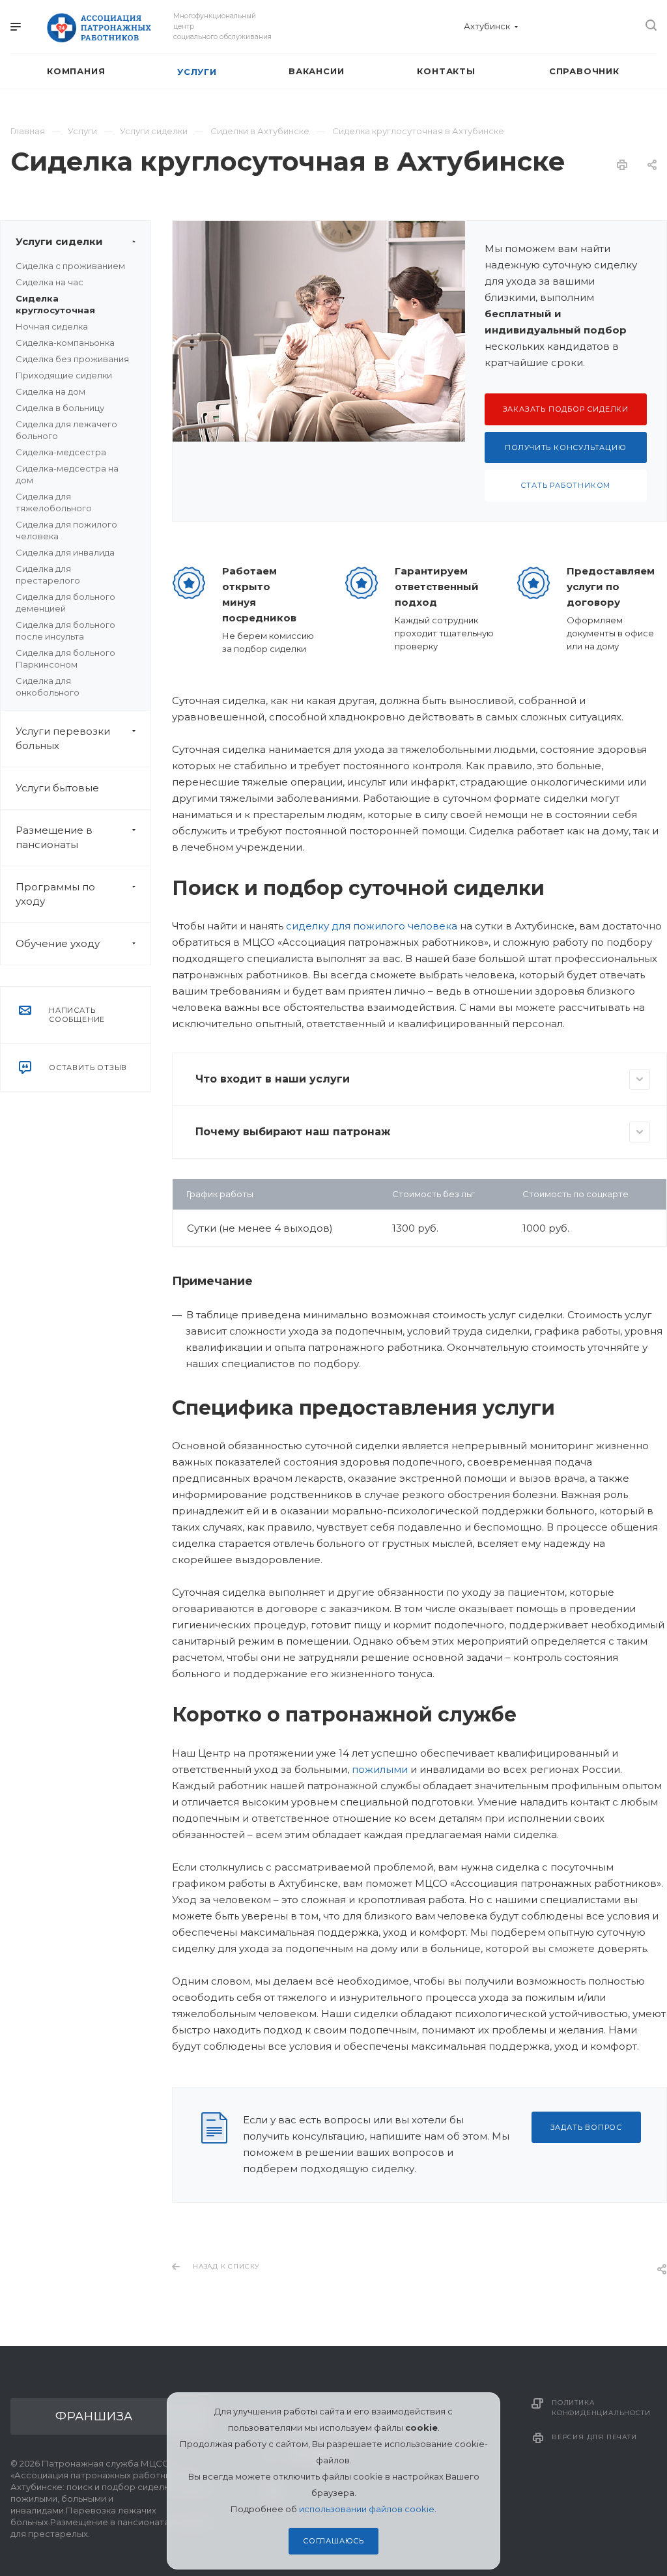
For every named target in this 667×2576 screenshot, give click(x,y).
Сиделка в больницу (60, 408)
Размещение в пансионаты (54, 837)
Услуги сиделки (59, 241)
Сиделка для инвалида (65, 552)
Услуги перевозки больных (63, 738)
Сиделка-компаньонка (65, 343)
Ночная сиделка (52, 326)
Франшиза (94, 2416)
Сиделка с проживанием (70, 266)
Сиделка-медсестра (61, 452)
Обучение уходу (58, 943)
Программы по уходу (55, 894)
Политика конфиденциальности (601, 2408)
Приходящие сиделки (64, 375)
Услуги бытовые (57, 788)
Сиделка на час (50, 282)
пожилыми (380, 1769)
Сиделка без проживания (72, 359)
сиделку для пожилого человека (372, 926)
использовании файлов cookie (367, 2509)
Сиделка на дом (50, 391)
